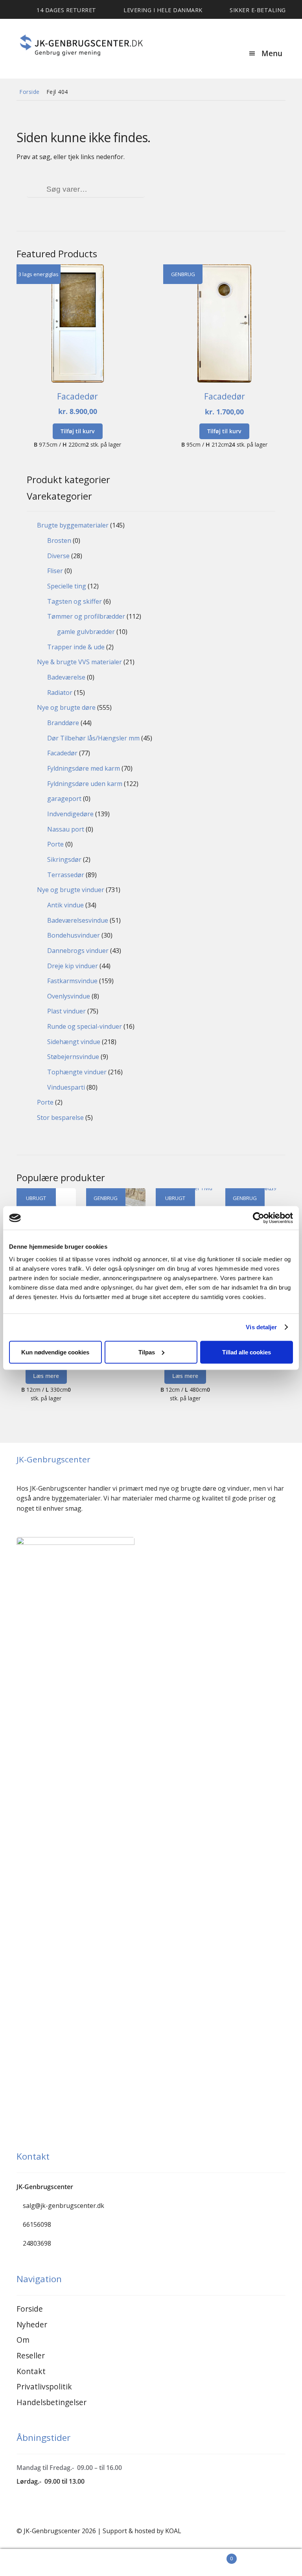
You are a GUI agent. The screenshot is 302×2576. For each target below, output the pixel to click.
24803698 (37, 2243)
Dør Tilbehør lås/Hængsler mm (93, 738)
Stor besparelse (60, 1118)
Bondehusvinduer (74, 935)
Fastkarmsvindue (72, 981)
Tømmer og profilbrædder (86, 616)
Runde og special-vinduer (85, 1026)
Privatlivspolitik (44, 2386)
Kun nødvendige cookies (55, 1352)
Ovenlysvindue (69, 996)
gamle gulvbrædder (86, 632)
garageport (64, 799)
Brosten (59, 540)
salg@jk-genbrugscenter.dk (64, 2206)
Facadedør (62, 753)
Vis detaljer (261, 1327)
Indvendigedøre (70, 814)
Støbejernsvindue (73, 1057)
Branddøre (63, 723)
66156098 (37, 2224)
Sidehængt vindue (74, 1042)
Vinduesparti (66, 1087)
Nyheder (32, 2324)
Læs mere (46, 1376)
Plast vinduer (66, 1011)
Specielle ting (67, 586)
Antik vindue (65, 905)
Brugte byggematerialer (73, 525)
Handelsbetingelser (52, 2402)
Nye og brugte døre (66, 707)
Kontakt (31, 2371)
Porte (55, 844)
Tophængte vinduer (77, 1072)
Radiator (60, 693)
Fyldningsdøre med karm (84, 768)
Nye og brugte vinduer (71, 890)
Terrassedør (66, 875)
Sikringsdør (64, 859)
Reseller (31, 2355)
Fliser (55, 571)
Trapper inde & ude (76, 647)
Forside (29, 92)
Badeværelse (66, 677)
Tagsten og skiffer (75, 601)
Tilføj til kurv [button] (78, 431)
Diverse (58, 556)
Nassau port (66, 829)
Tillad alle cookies (247, 1352)
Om (23, 2340)
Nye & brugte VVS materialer (79, 662)
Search (75, 2563)
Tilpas (147, 1352)
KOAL (173, 2531)
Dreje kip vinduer (73, 966)
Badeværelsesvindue (78, 920)
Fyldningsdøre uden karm (85, 784)
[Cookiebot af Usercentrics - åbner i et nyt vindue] (259, 1218)
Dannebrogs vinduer (78, 951)
